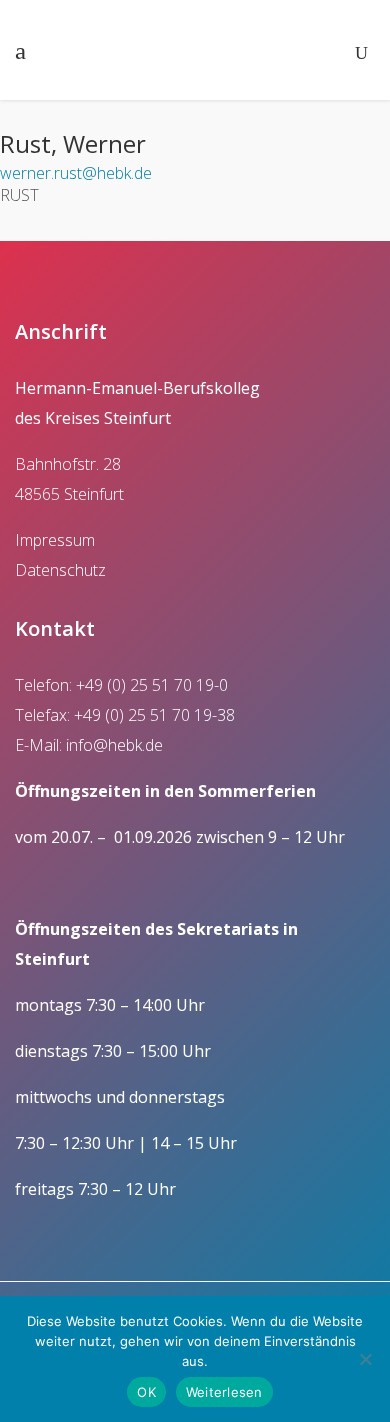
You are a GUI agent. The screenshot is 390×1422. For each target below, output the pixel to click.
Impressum (55, 540)
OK (146, 1392)
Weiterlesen (224, 1392)
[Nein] (365, 1359)
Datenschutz (60, 570)
